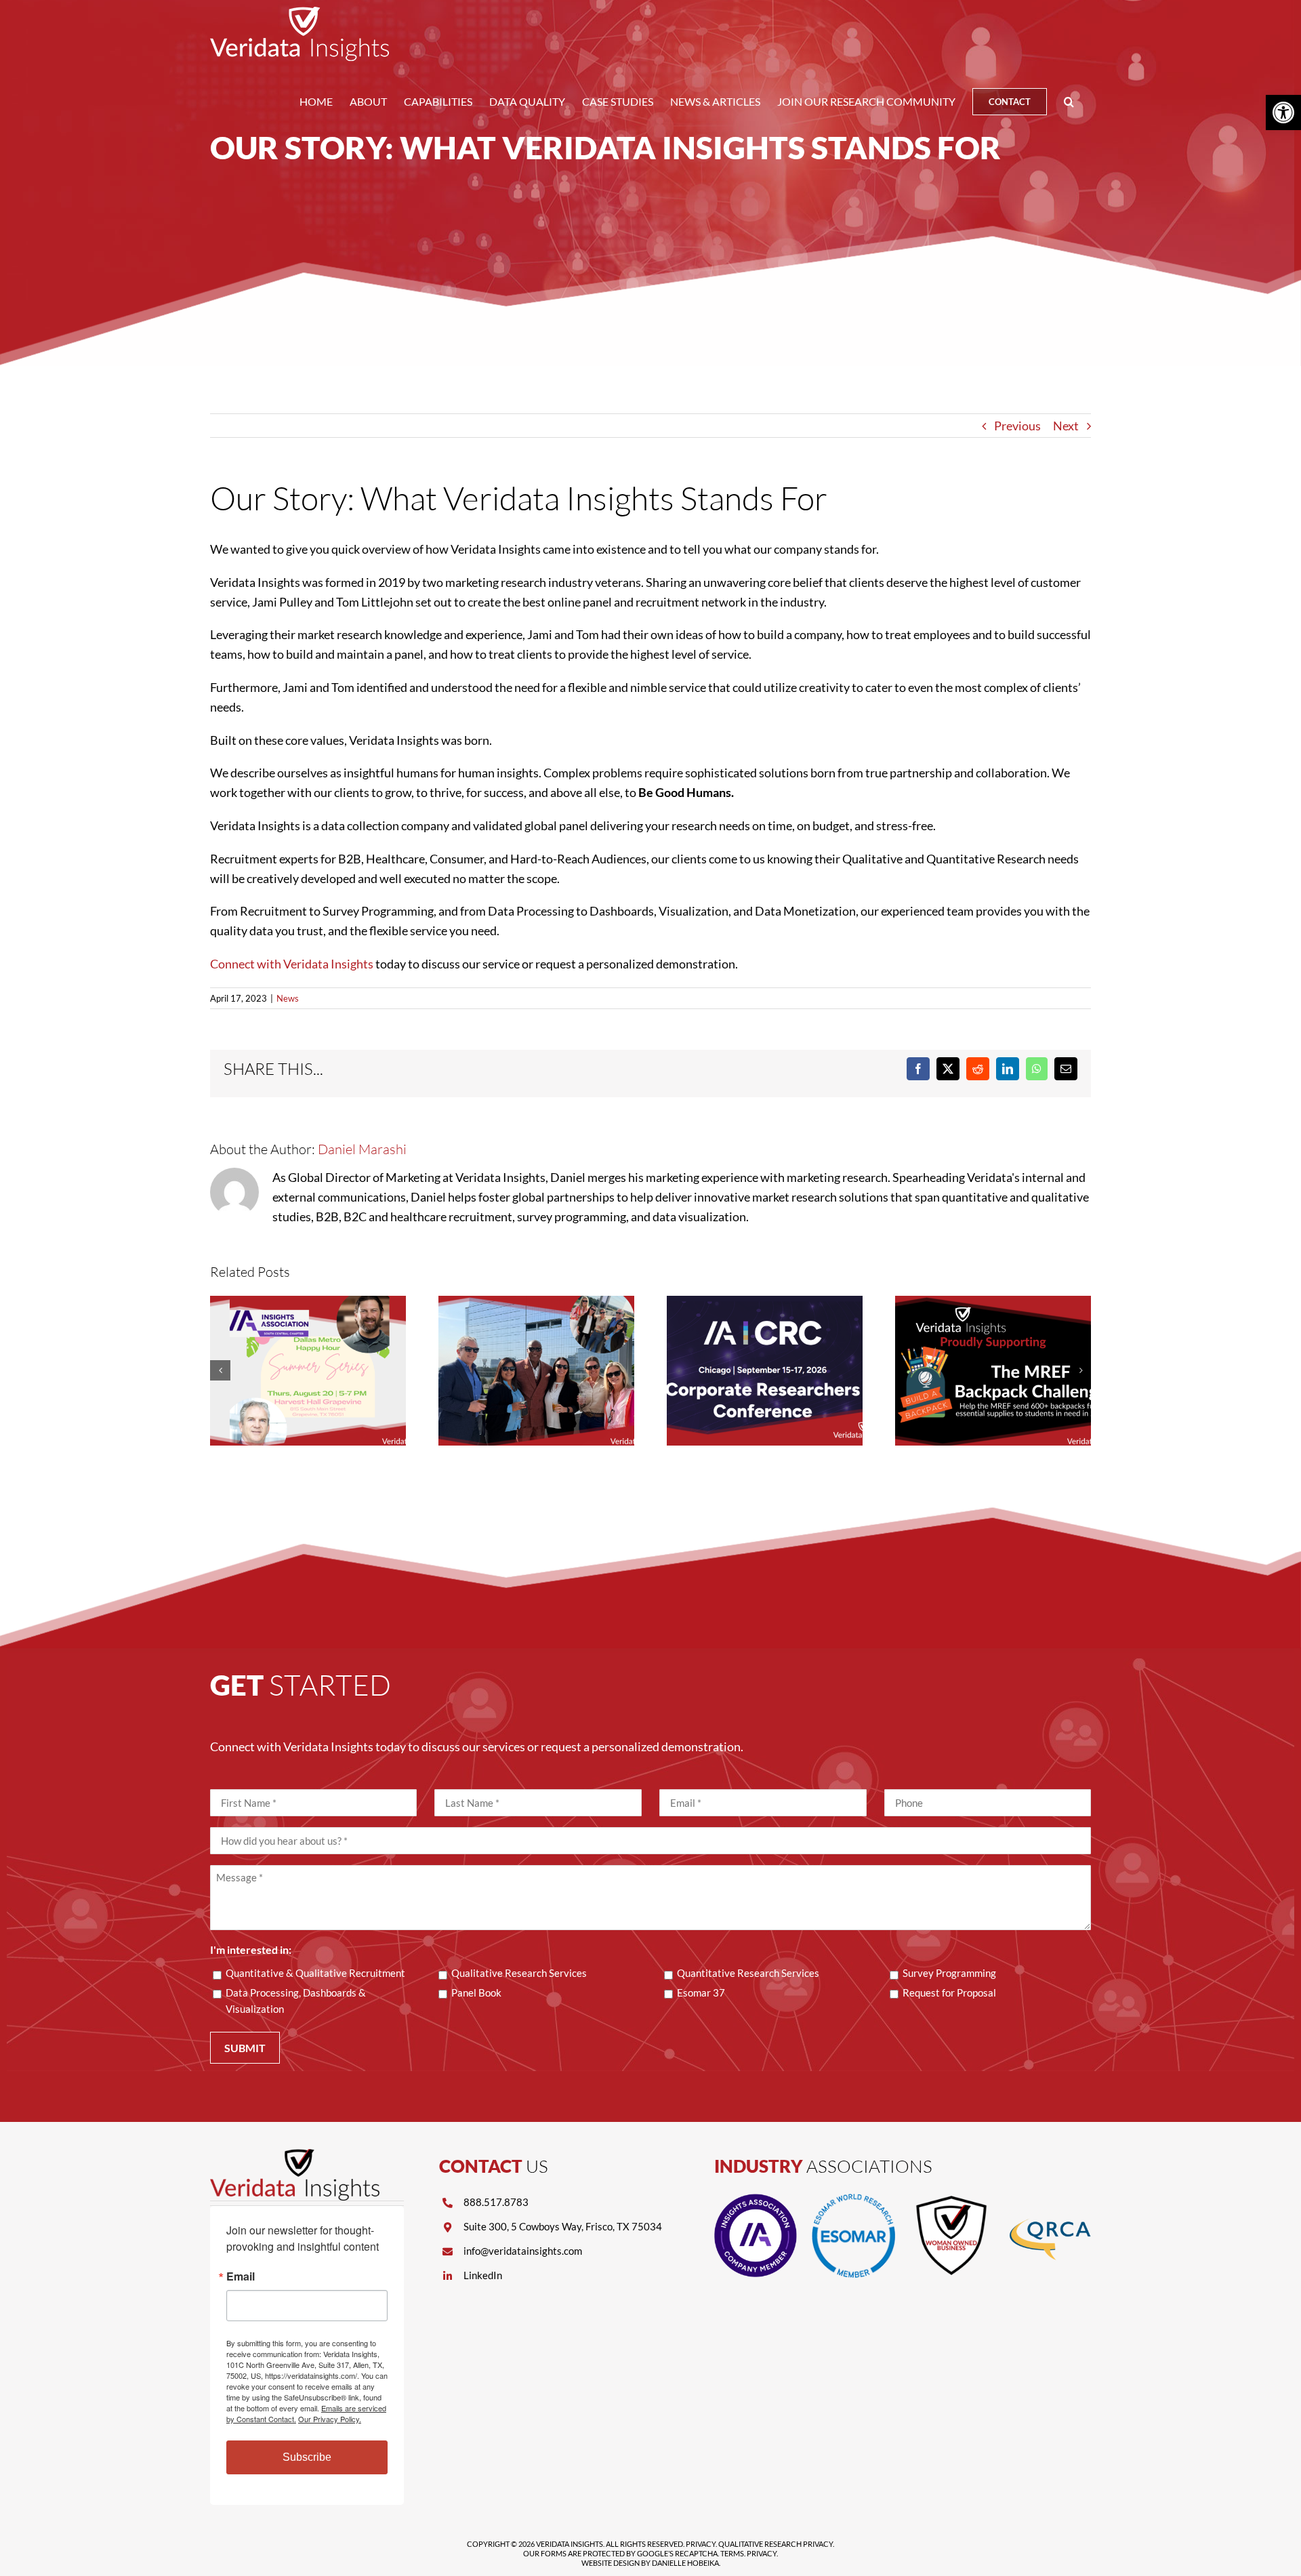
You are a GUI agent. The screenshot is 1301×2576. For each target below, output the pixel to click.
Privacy (701, 2544)
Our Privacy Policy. (330, 2419)
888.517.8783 (496, 2202)
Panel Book (476, 1992)
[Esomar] (853, 2200)
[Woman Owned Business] (951, 2200)
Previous (1017, 426)
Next (1066, 426)
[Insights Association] (756, 2200)
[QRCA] (1050, 2200)
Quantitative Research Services (748, 1973)
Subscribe (307, 2457)
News (288, 998)
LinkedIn (483, 2275)
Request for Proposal (949, 1992)
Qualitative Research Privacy (776, 2544)
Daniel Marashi (362, 1149)
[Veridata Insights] (295, 2155)
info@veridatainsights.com (523, 2251)
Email (241, 2276)
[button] (1069, 102)
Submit (245, 2048)
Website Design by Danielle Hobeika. (651, 2563)
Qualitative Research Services (519, 1973)
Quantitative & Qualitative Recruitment (315, 1973)
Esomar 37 (701, 1992)
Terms (732, 2553)
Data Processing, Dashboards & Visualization (296, 2001)
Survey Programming (949, 1973)
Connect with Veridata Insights (292, 964)
